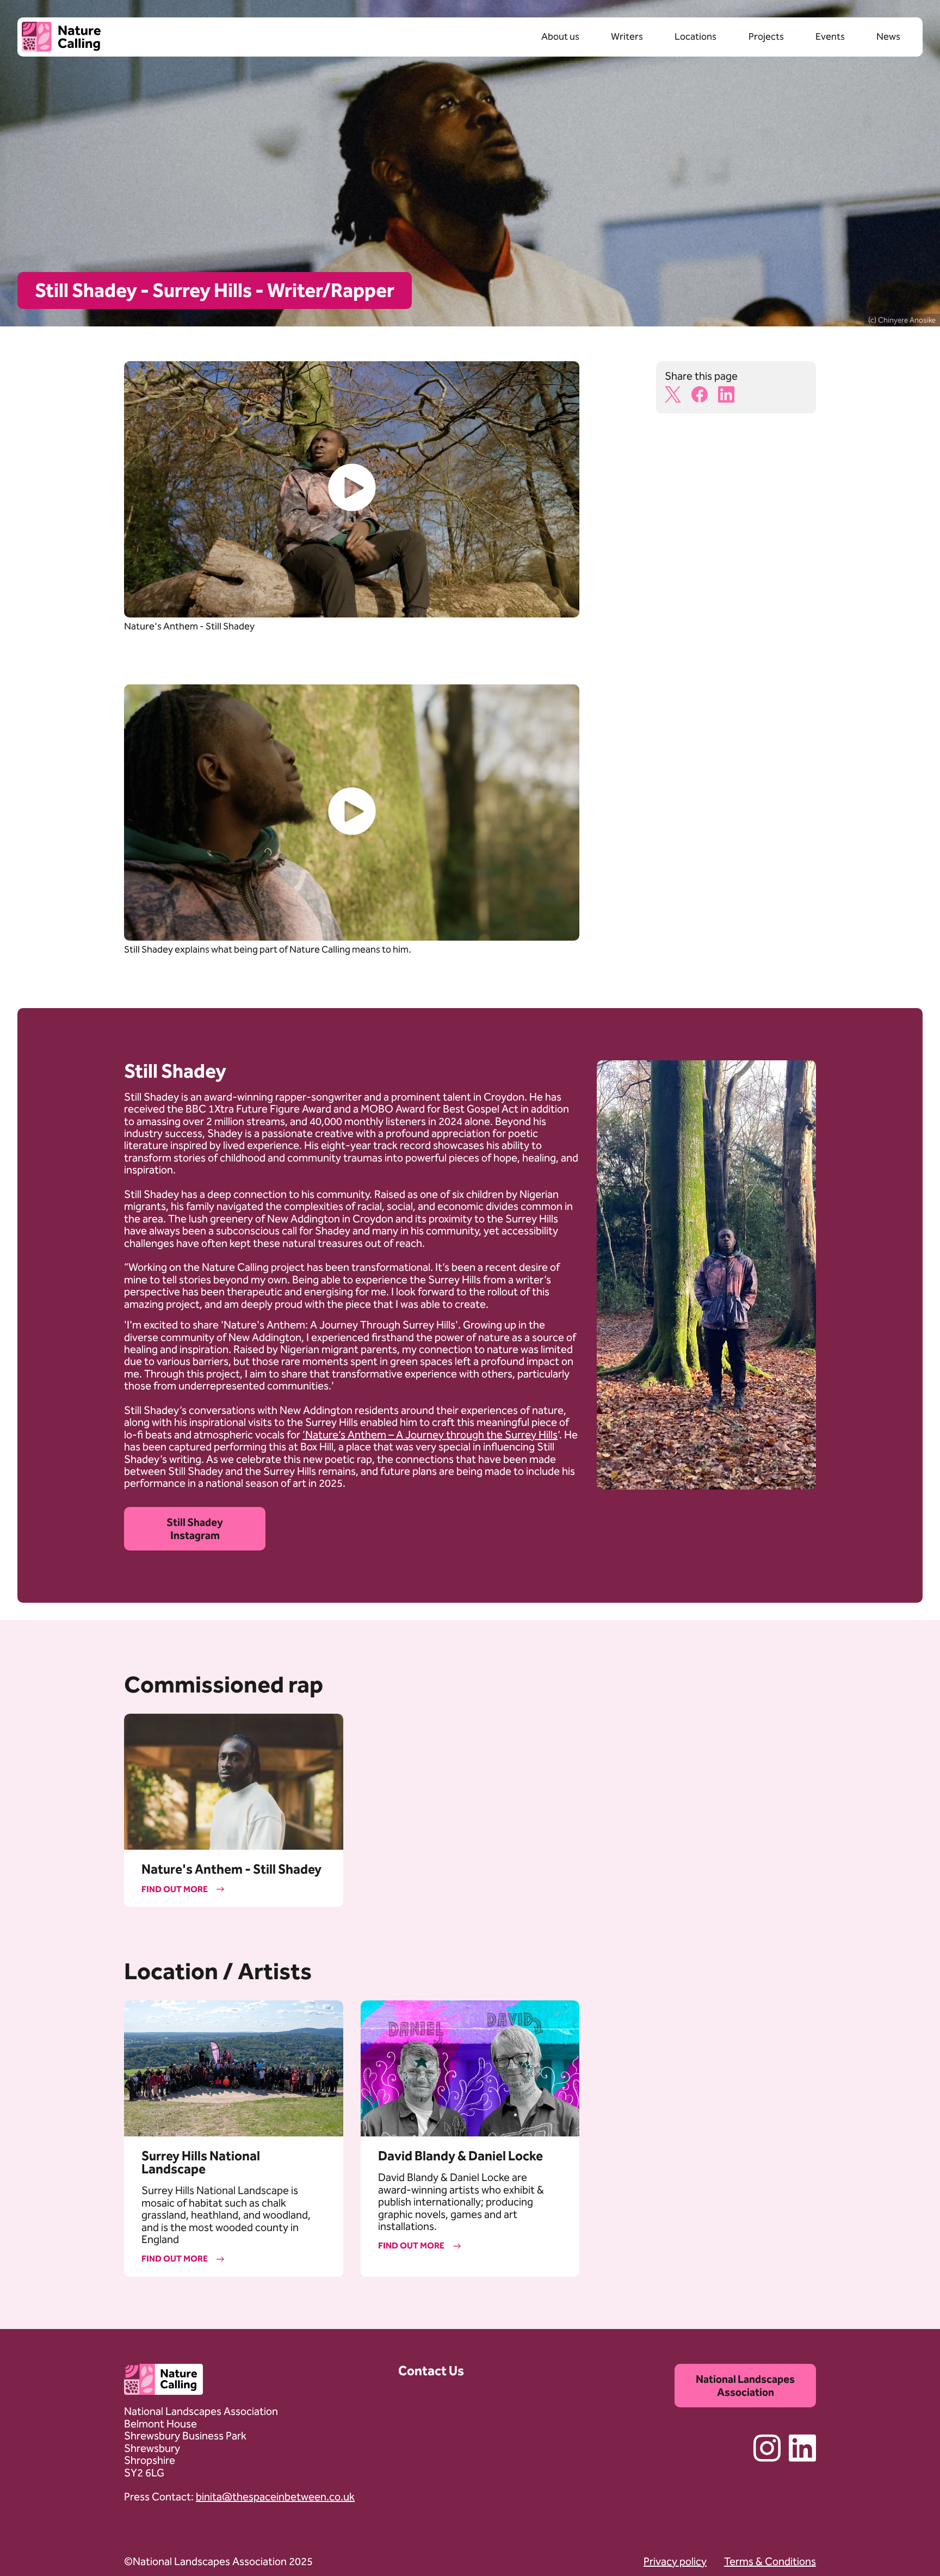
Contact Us (431, 2371)
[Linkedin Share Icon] (731, 397)
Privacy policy (675, 2561)
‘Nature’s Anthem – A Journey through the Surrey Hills (430, 1435)
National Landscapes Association (745, 2386)
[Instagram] (765, 2460)
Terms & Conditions (770, 2561)
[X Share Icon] (678, 397)
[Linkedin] (799, 2460)
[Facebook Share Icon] (705, 397)
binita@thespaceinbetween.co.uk (275, 2497)
